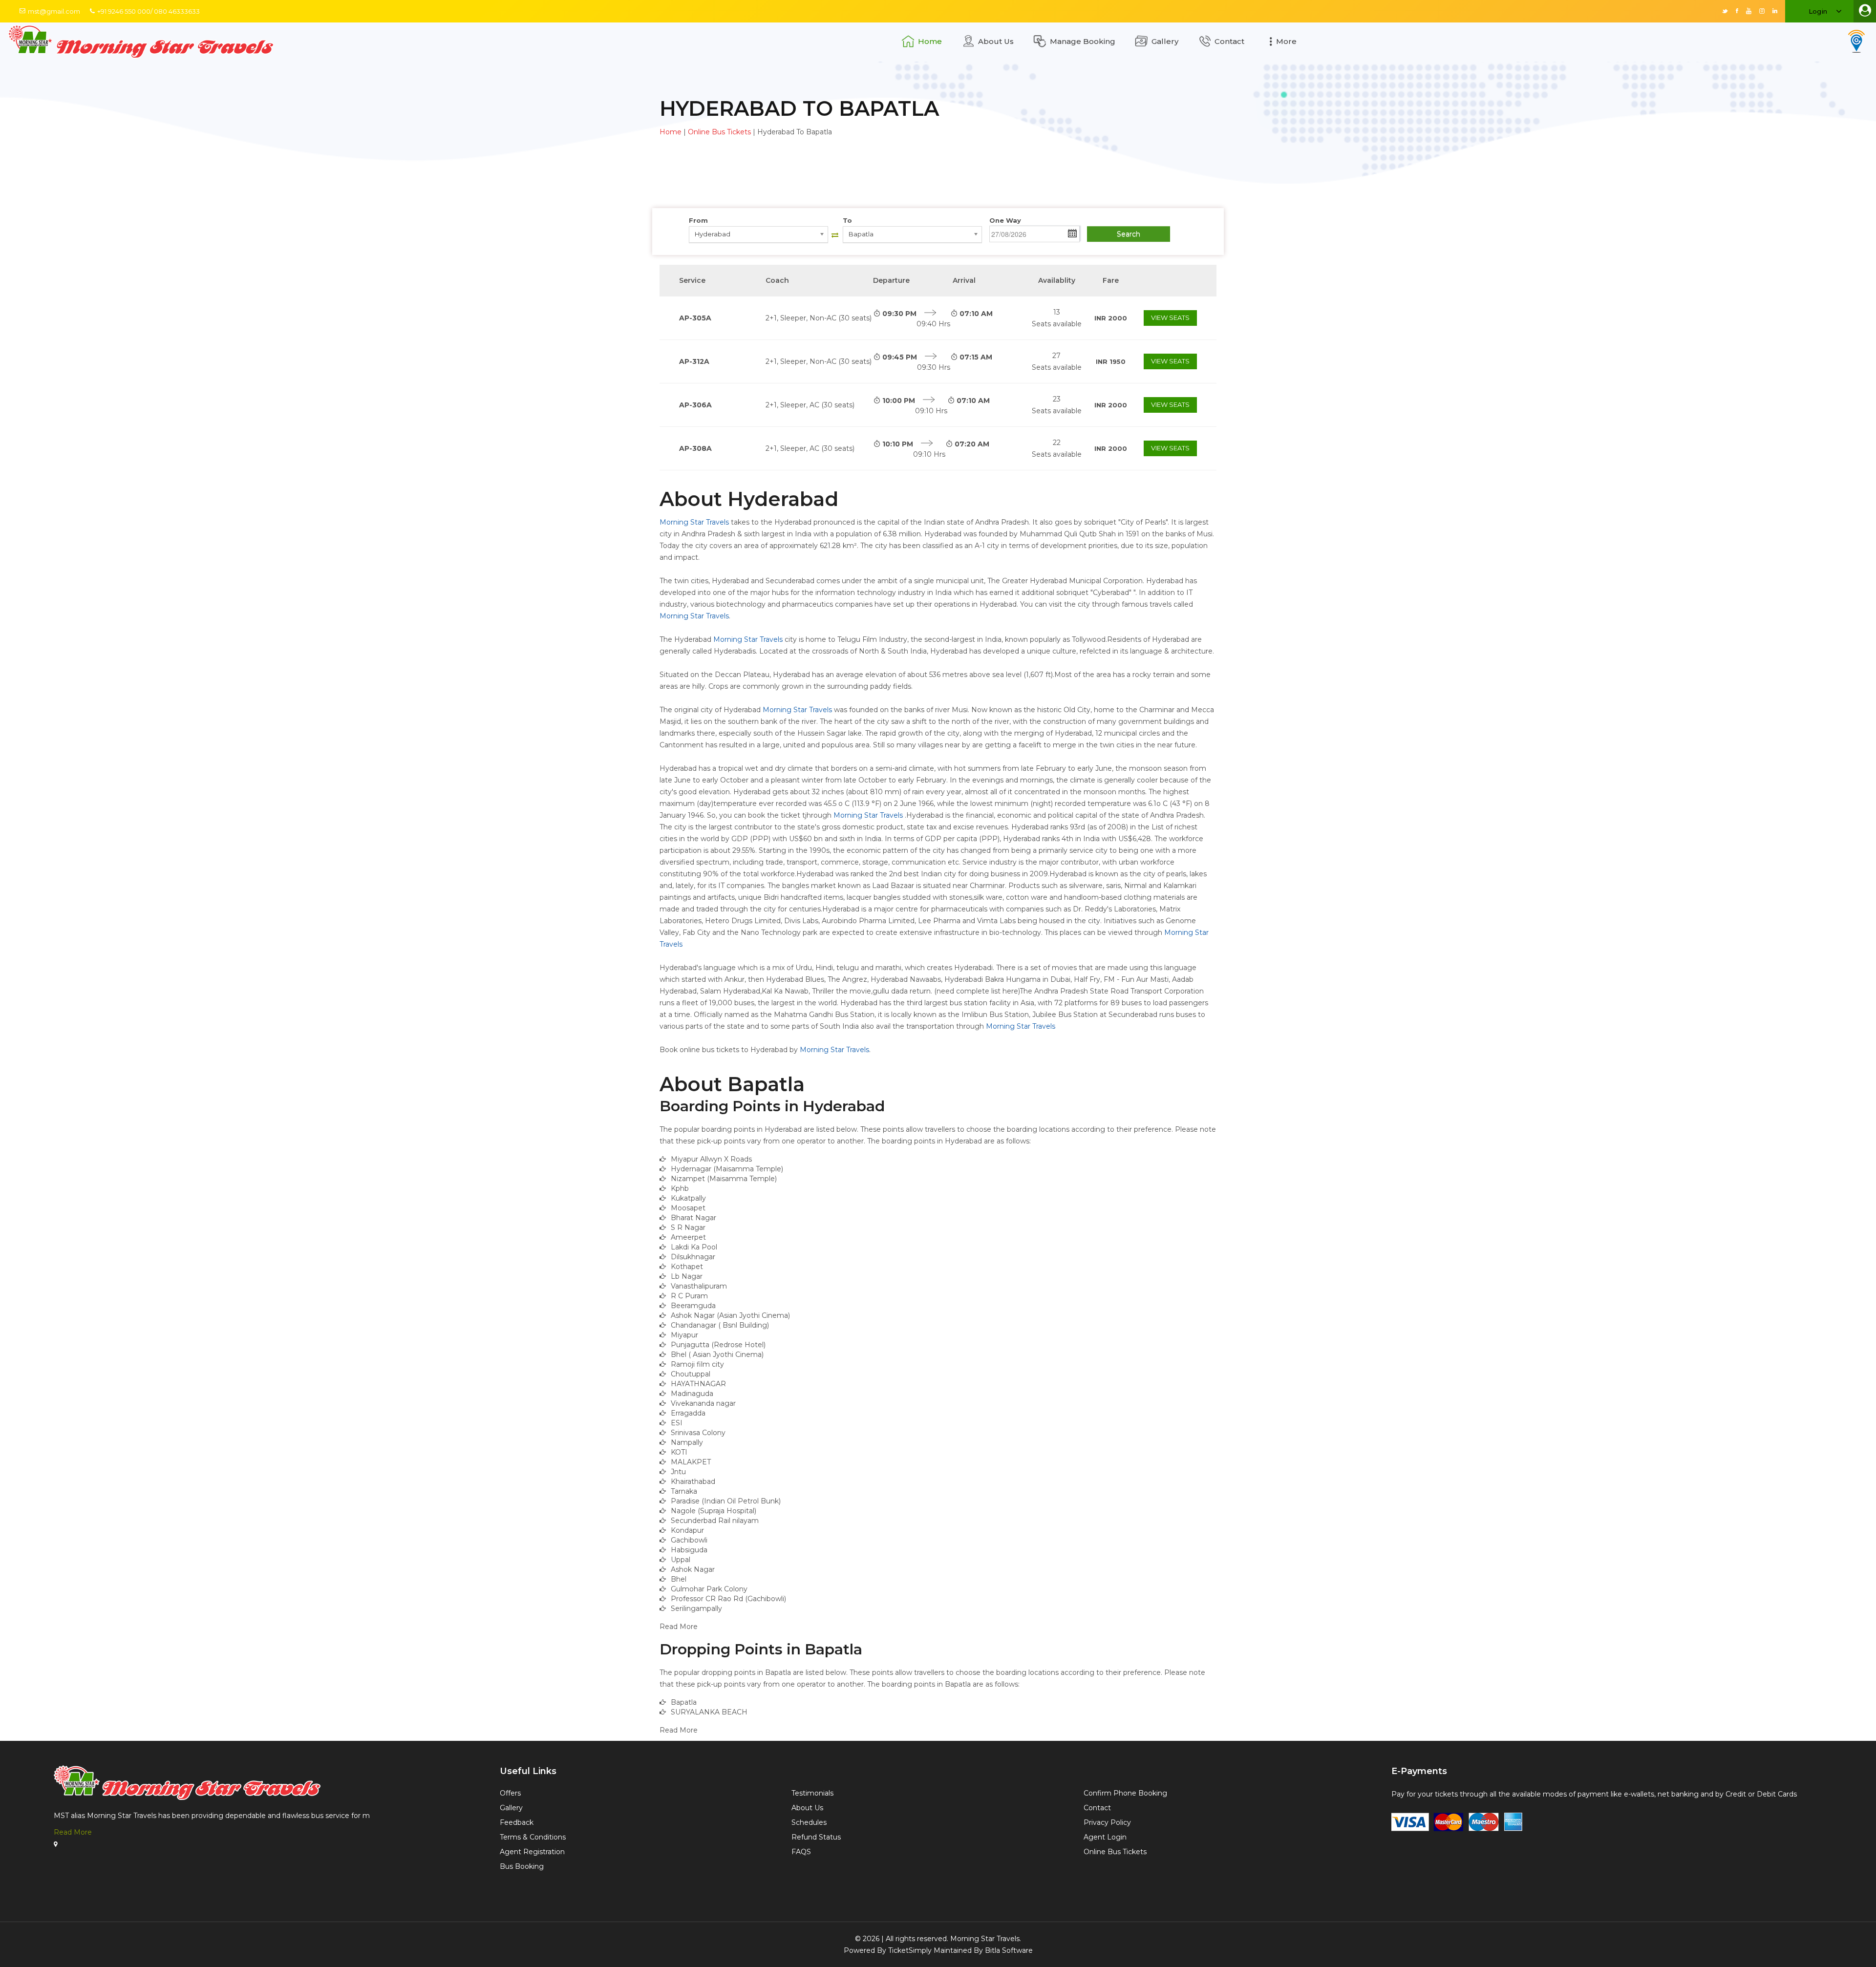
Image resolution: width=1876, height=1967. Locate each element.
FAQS (801, 1852)
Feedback (517, 1822)
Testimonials (812, 1793)
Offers (510, 1793)
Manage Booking (1083, 41)
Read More (73, 1832)
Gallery (1165, 41)
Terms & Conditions (533, 1837)
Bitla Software (1009, 1950)
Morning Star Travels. (986, 1939)
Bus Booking (522, 1866)
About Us (996, 41)
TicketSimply (910, 1950)
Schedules (809, 1822)
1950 (1111, 361)
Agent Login (1105, 1837)
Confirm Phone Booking (1125, 1793)
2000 (1111, 318)
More (1286, 41)
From (698, 220)
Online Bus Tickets (719, 132)
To (847, 220)
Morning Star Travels (694, 522)
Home (930, 41)
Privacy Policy (1107, 1822)
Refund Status (816, 1837)
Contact (1229, 41)
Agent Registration (532, 1852)
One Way (1005, 220)
